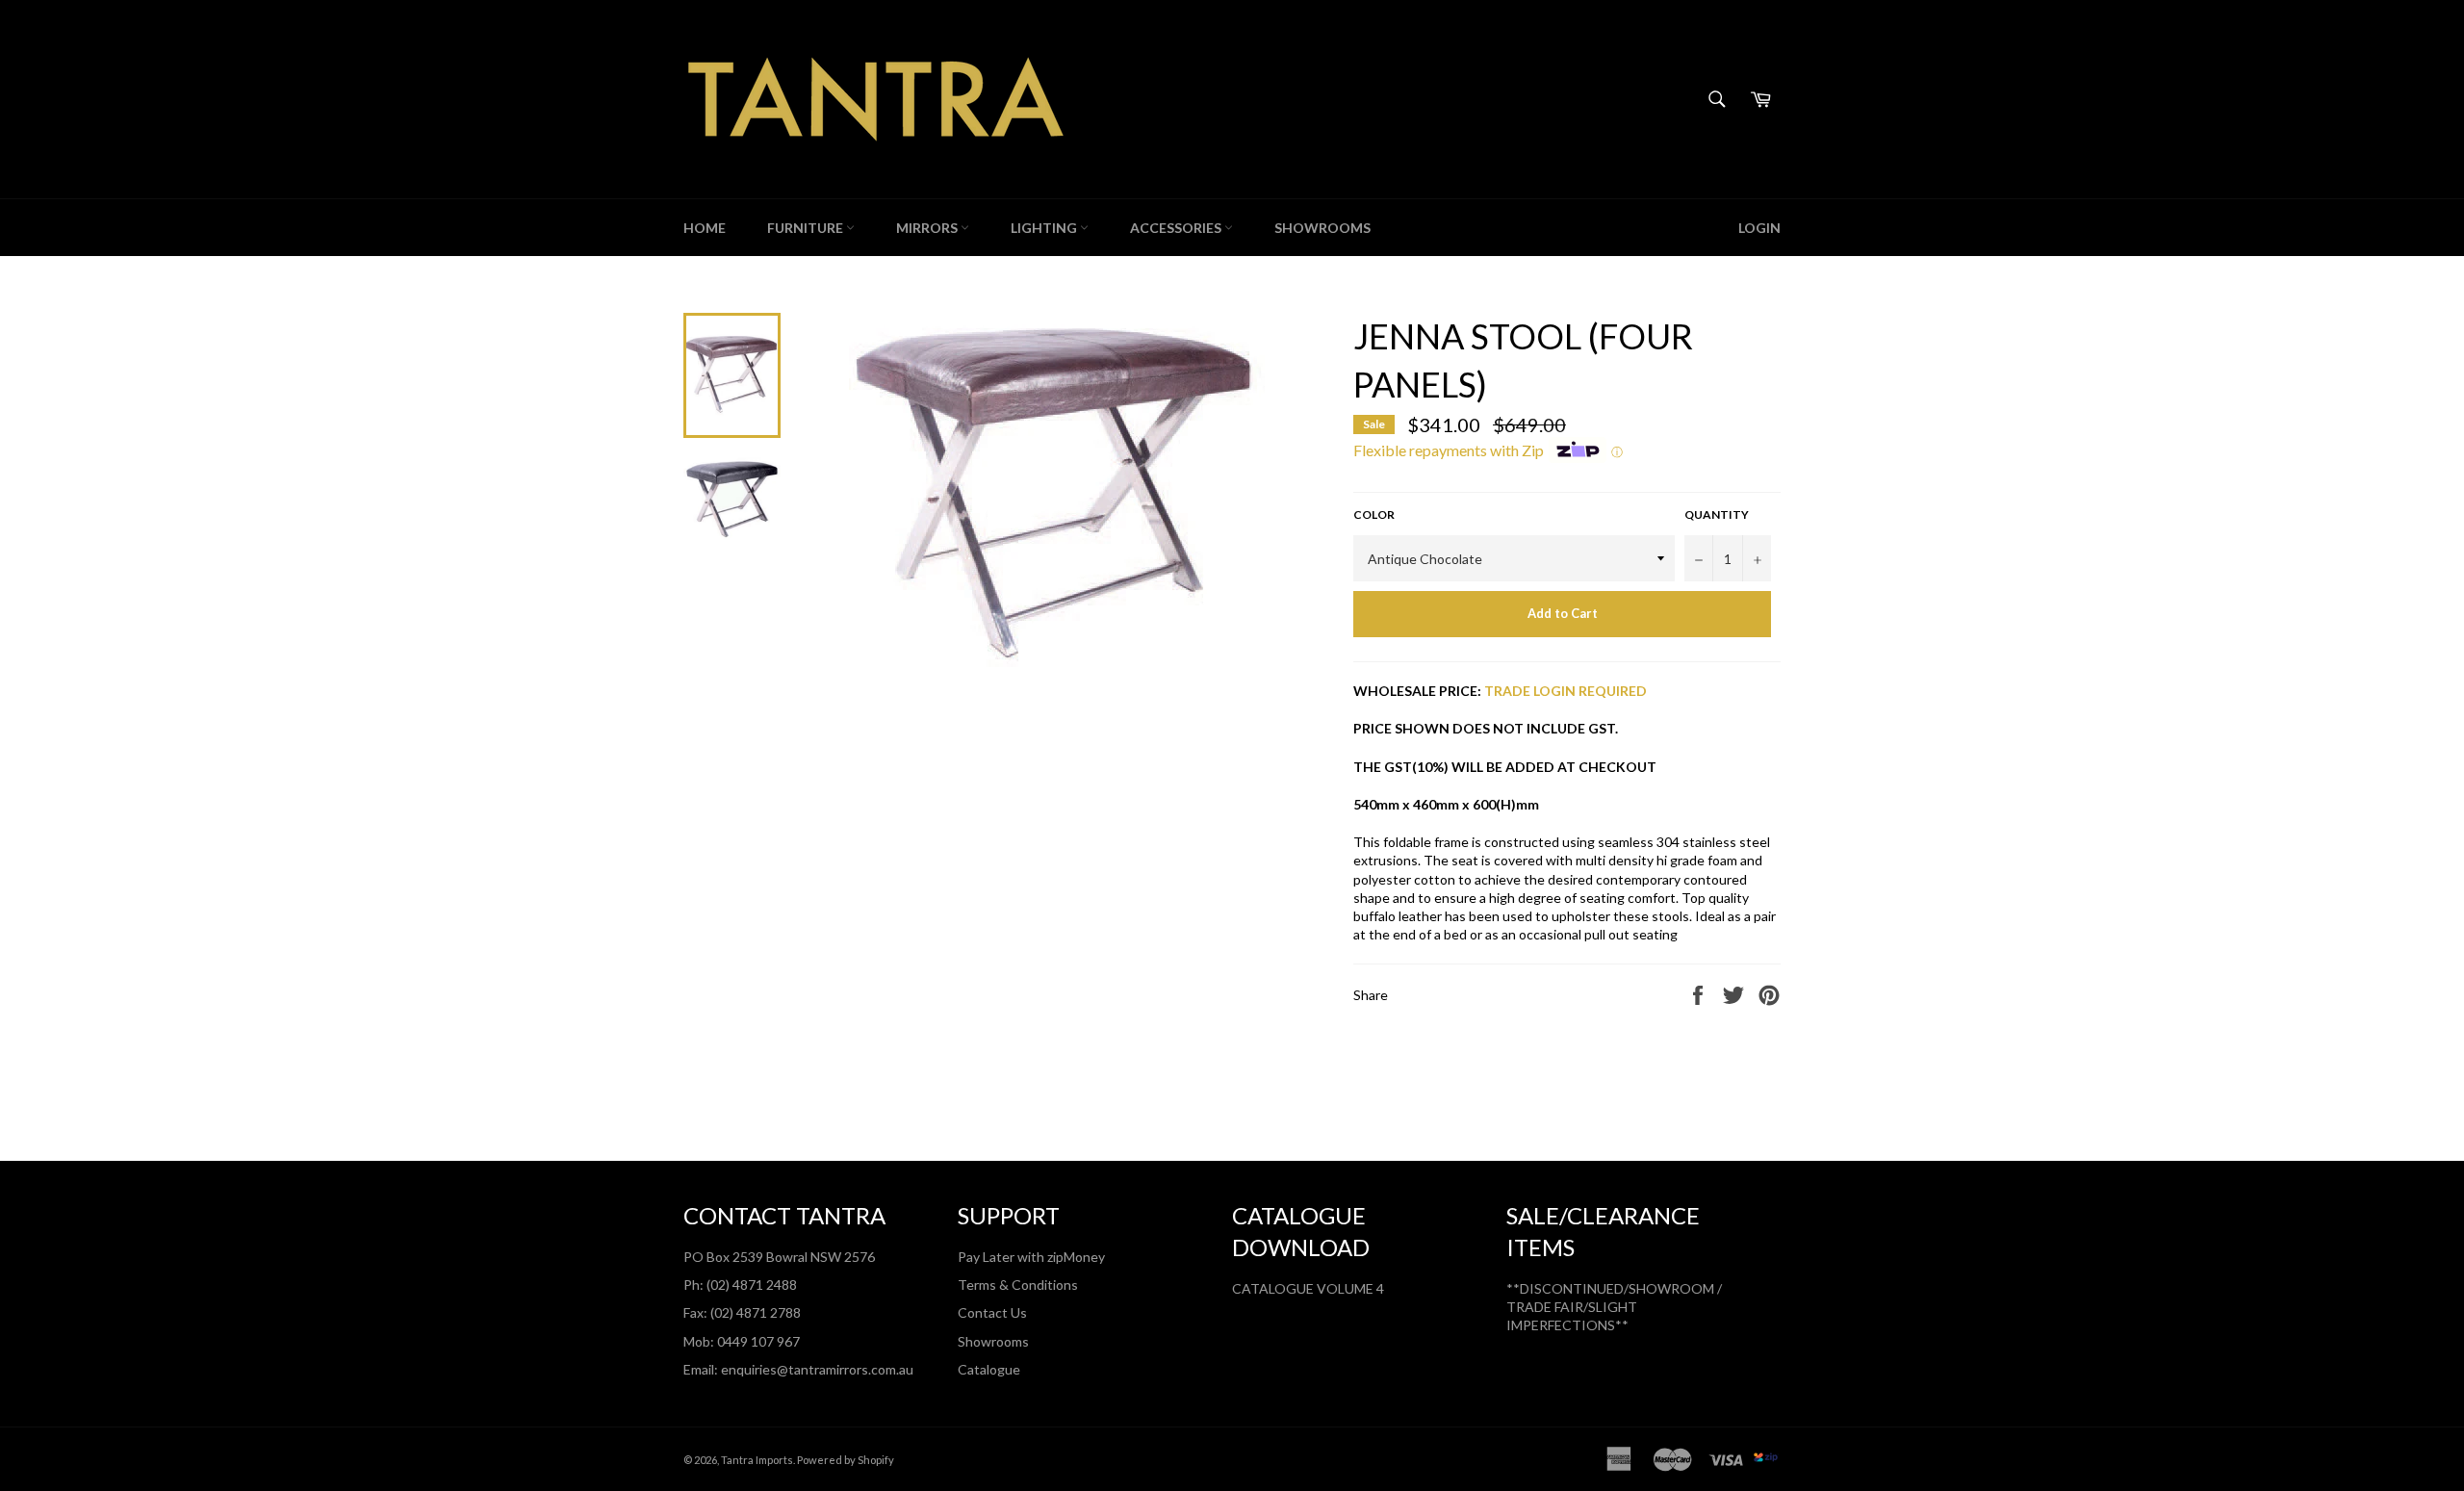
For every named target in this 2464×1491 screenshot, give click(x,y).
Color (1374, 514)
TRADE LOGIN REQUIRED (1566, 691)
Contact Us (992, 1312)
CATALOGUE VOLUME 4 (1308, 1288)
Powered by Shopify (846, 1460)
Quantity (1717, 514)
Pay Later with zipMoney (1031, 1257)
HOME (705, 228)
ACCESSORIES (1177, 228)
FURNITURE (807, 228)
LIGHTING (1045, 228)
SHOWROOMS (1322, 228)
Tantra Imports (757, 1460)
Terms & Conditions (1018, 1285)
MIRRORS (928, 228)
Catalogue (989, 1369)
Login (1759, 228)
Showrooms (993, 1341)
